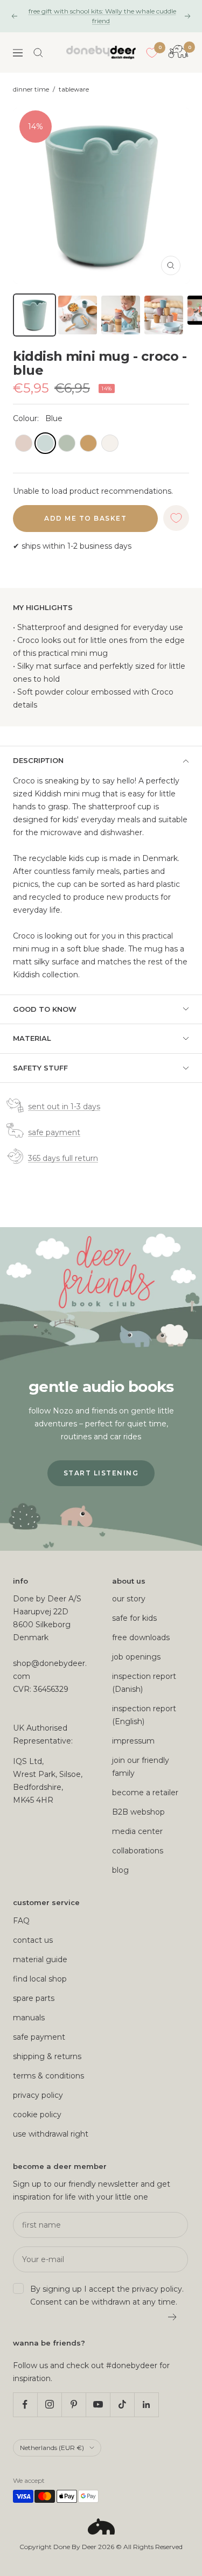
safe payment (54, 1132)
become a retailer (145, 1793)
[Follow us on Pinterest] (74, 2404)
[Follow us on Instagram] (49, 2404)
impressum (133, 1741)
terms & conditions (48, 2076)
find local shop (40, 1979)
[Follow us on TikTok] (122, 2404)
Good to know (45, 1009)
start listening (101, 1473)
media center (137, 1831)
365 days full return (63, 1158)
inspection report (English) (144, 1715)
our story (129, 1599)
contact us (33, 1940)
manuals (29, 2018)
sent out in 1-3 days (64, 1107)
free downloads (141, 1637)
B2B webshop (138, 1812)
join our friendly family (141, 1767)
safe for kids (134, 1618)
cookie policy (37, 2115)
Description (38, 760)
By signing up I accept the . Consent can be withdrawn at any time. (107, 2295)
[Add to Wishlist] (176, 518)
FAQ (21, 1921)
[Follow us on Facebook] (25, 2404)
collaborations (138, 1851)
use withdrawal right (51, 2134)
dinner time (31, 89)
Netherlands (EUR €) (52, 2448)
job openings (136, 1657)
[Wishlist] (152, 53)
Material (32, 1038)
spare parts (34, 1998)
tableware (74, 89)
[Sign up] (173, 2317)
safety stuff (40, 1068)
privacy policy (38, 2095)
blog (120, 1870)
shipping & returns (47, 2056)
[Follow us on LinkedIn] (146, 2404)
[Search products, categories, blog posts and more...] (38, 53)
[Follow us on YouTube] (98, 2404)
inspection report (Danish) (144, 1683)
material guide (40, 1959)
